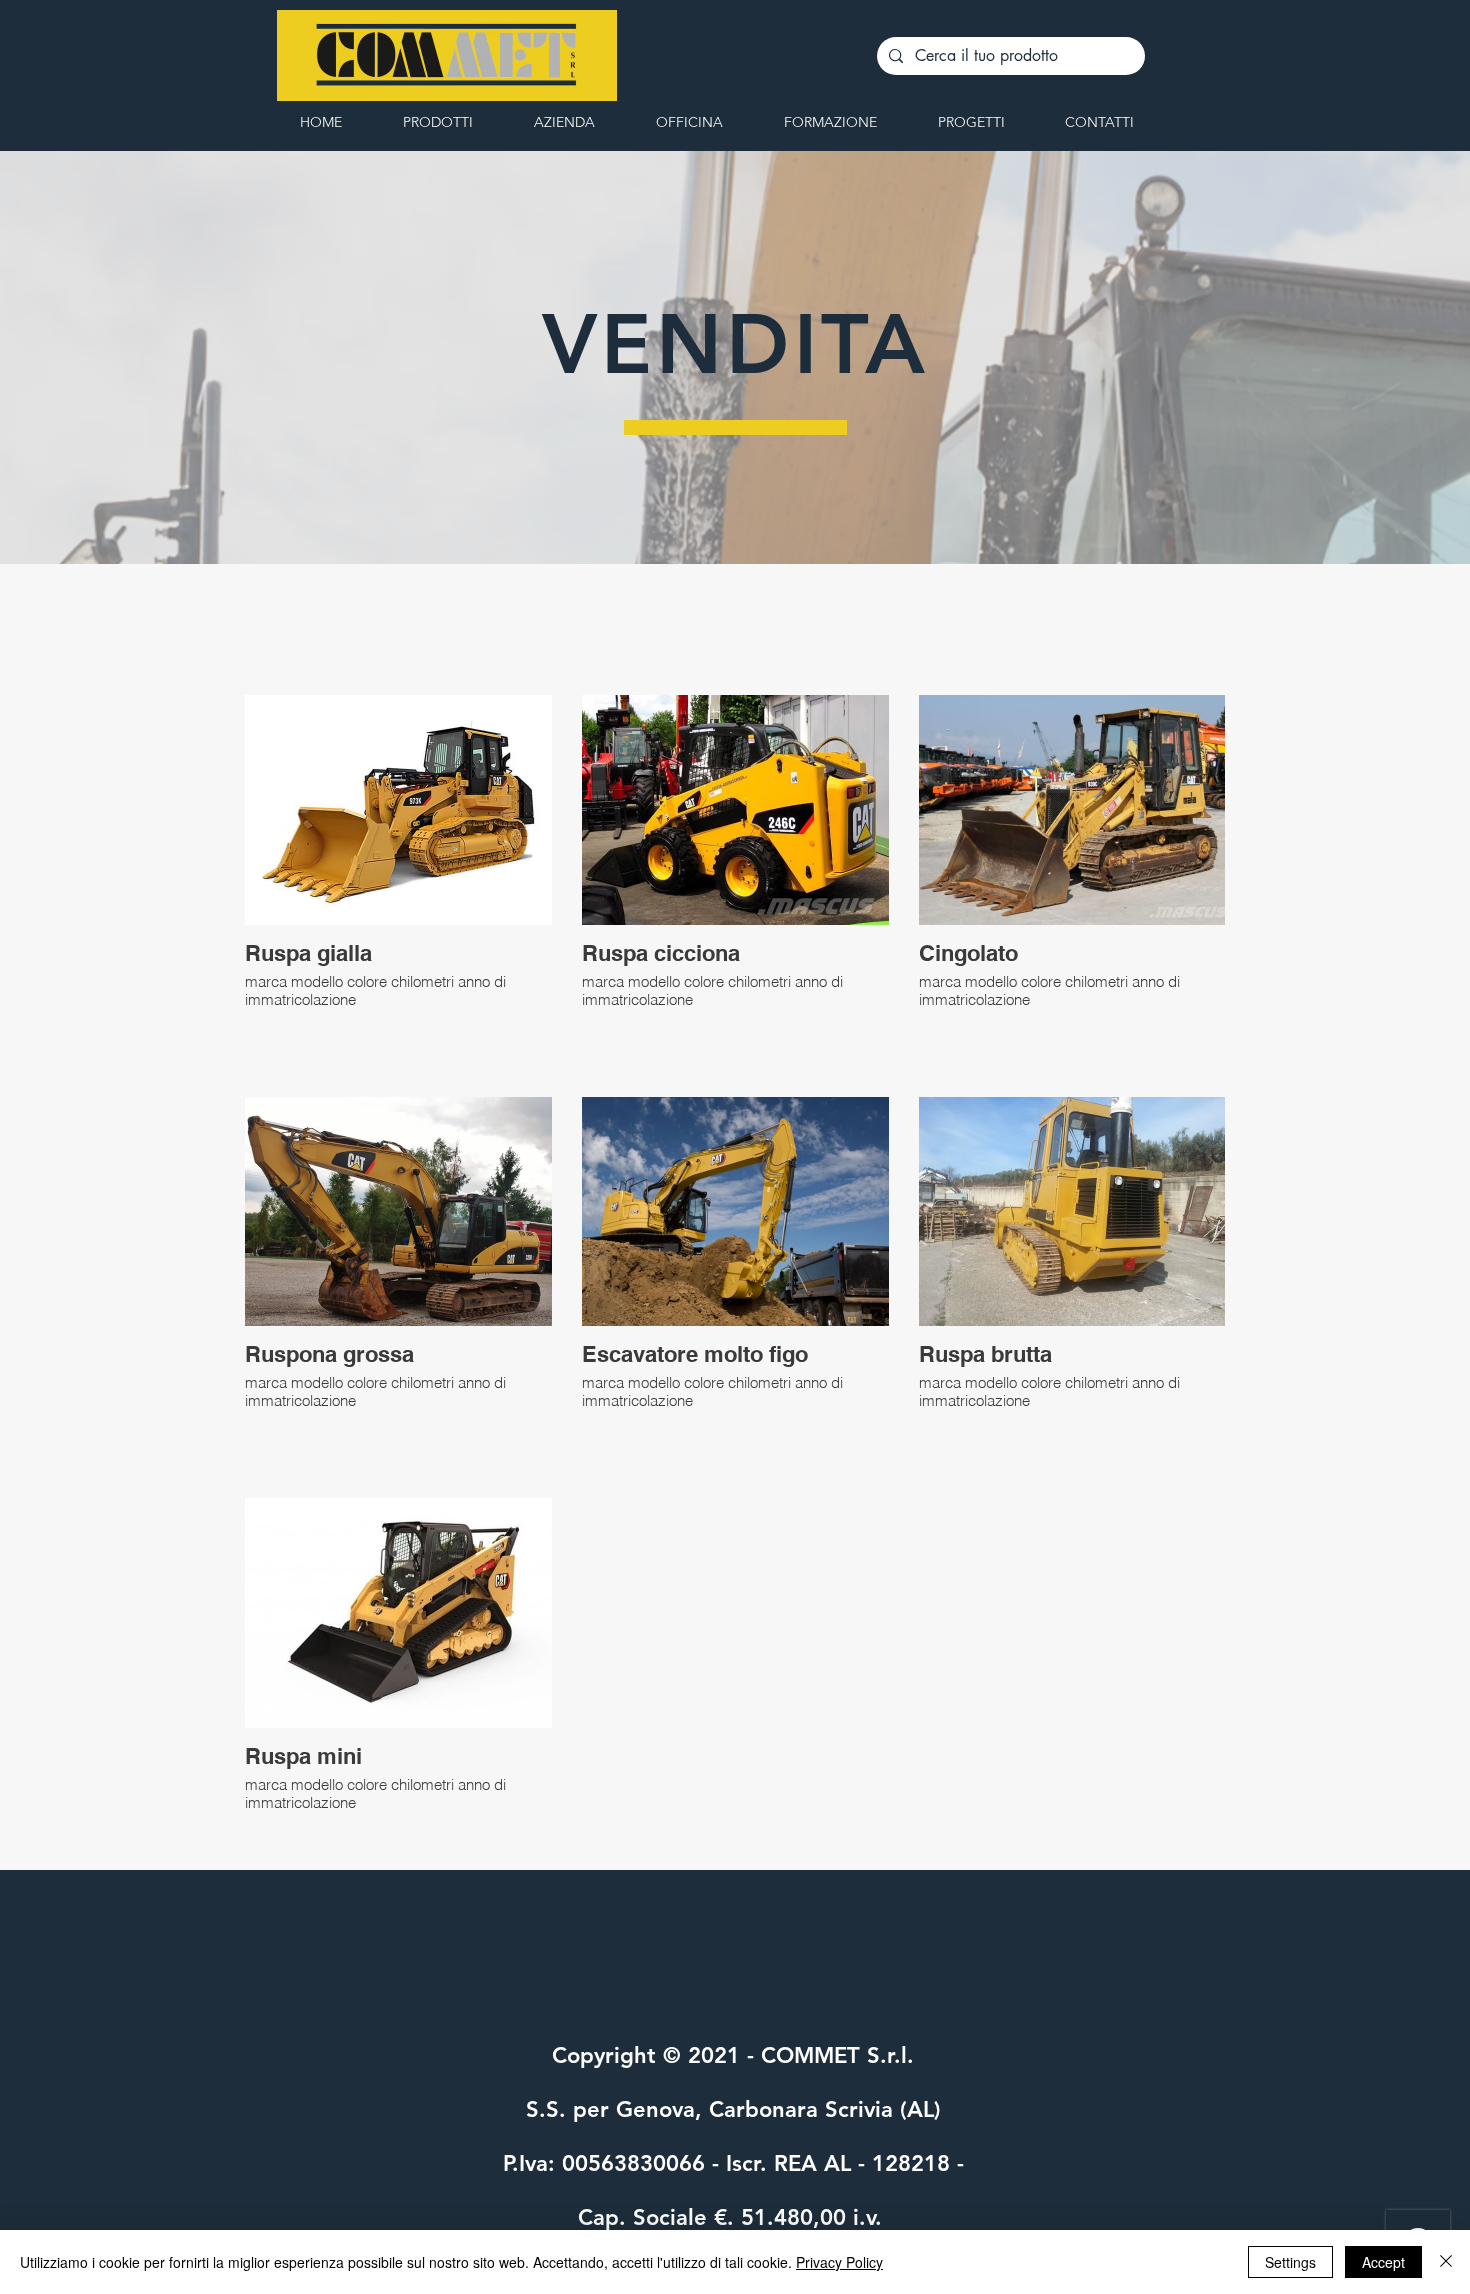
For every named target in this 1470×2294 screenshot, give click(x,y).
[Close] (1446, 2262)
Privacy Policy (839, 2262)
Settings (1290, 2262)
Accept (1383, 2262)
